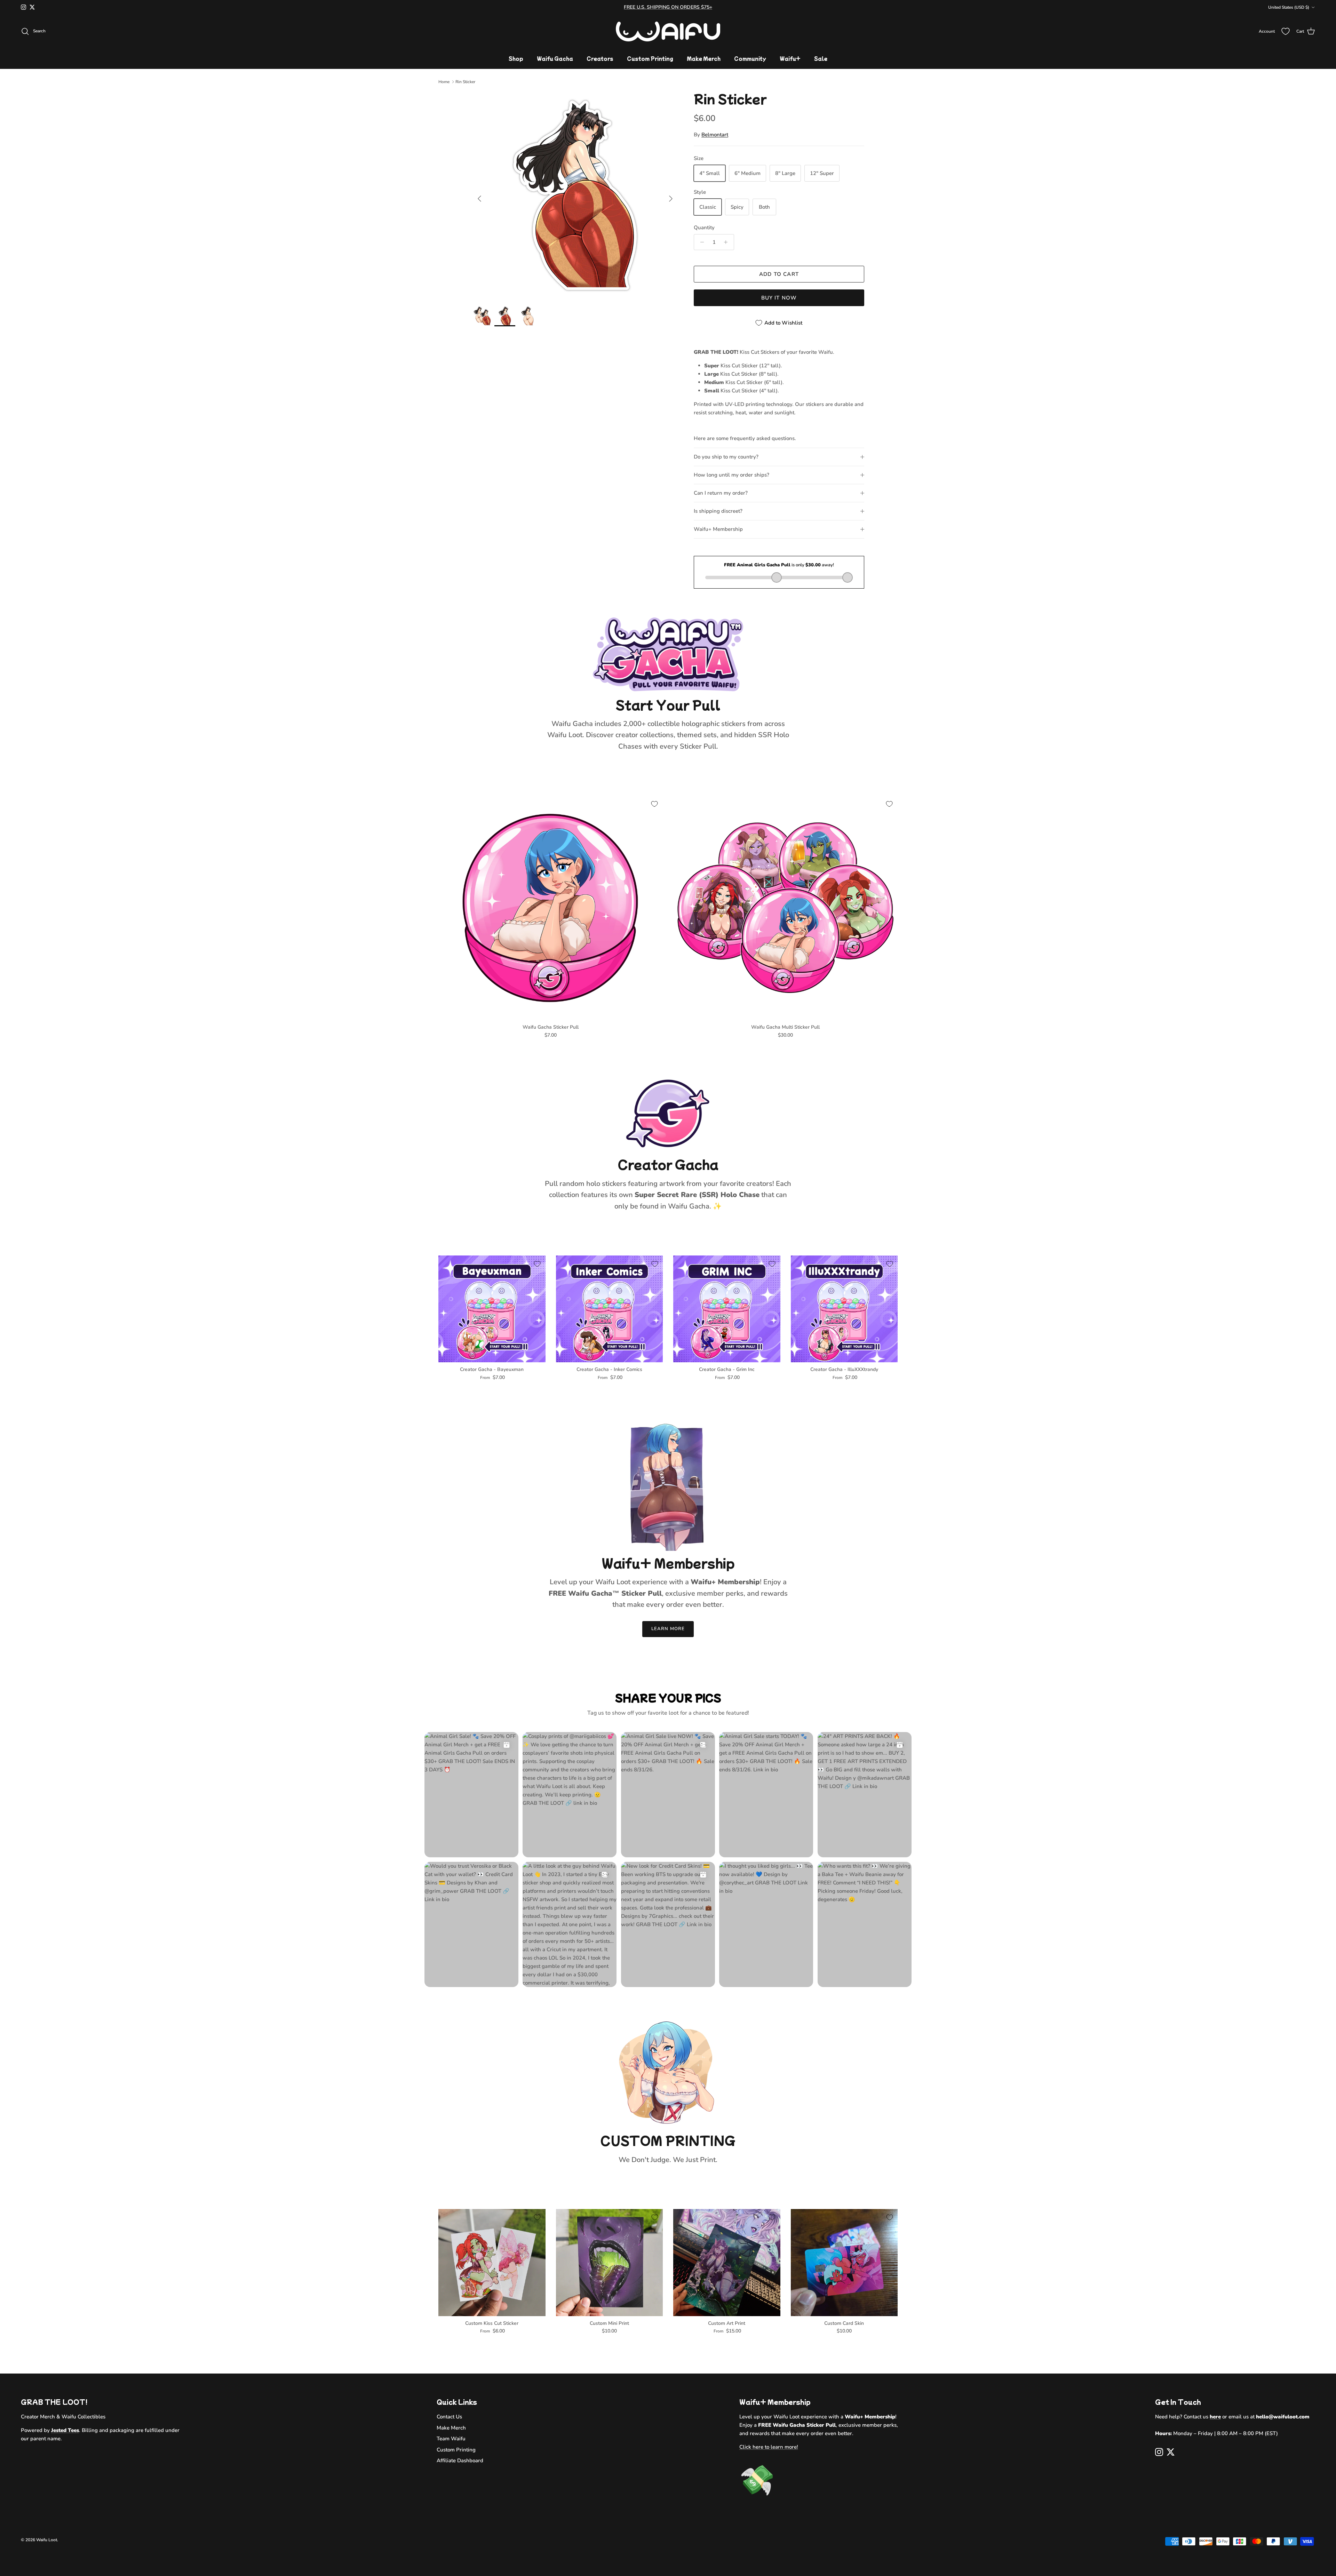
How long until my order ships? (731, 475)
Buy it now (779, 298)
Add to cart (779, 274)
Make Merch (704, 58)
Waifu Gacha (555, 58)
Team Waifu (451, 2439)
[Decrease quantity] (700, 242)
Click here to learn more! (769, 2447)
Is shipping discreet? (718, 511)
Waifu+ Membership (718, 529)
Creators (600, 58)
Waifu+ (790, 58)
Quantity (704, 228)
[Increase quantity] (728, 242)
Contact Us (449, 2417)
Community (750, 58)
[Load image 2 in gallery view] (575, 195)
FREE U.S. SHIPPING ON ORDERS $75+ (668, 7)
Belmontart (715, 135)
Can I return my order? (721, 493)
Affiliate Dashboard (460, 2461)
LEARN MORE (668, 1629)
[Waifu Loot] (668, 31)
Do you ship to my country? (726, 457)
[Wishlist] (1286, 31)
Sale (821, 58)
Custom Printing (650, 58)
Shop (516, 58)
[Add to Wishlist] (654, 804)
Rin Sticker (465, 82)
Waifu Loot (47, 2540)
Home (444, 82)
